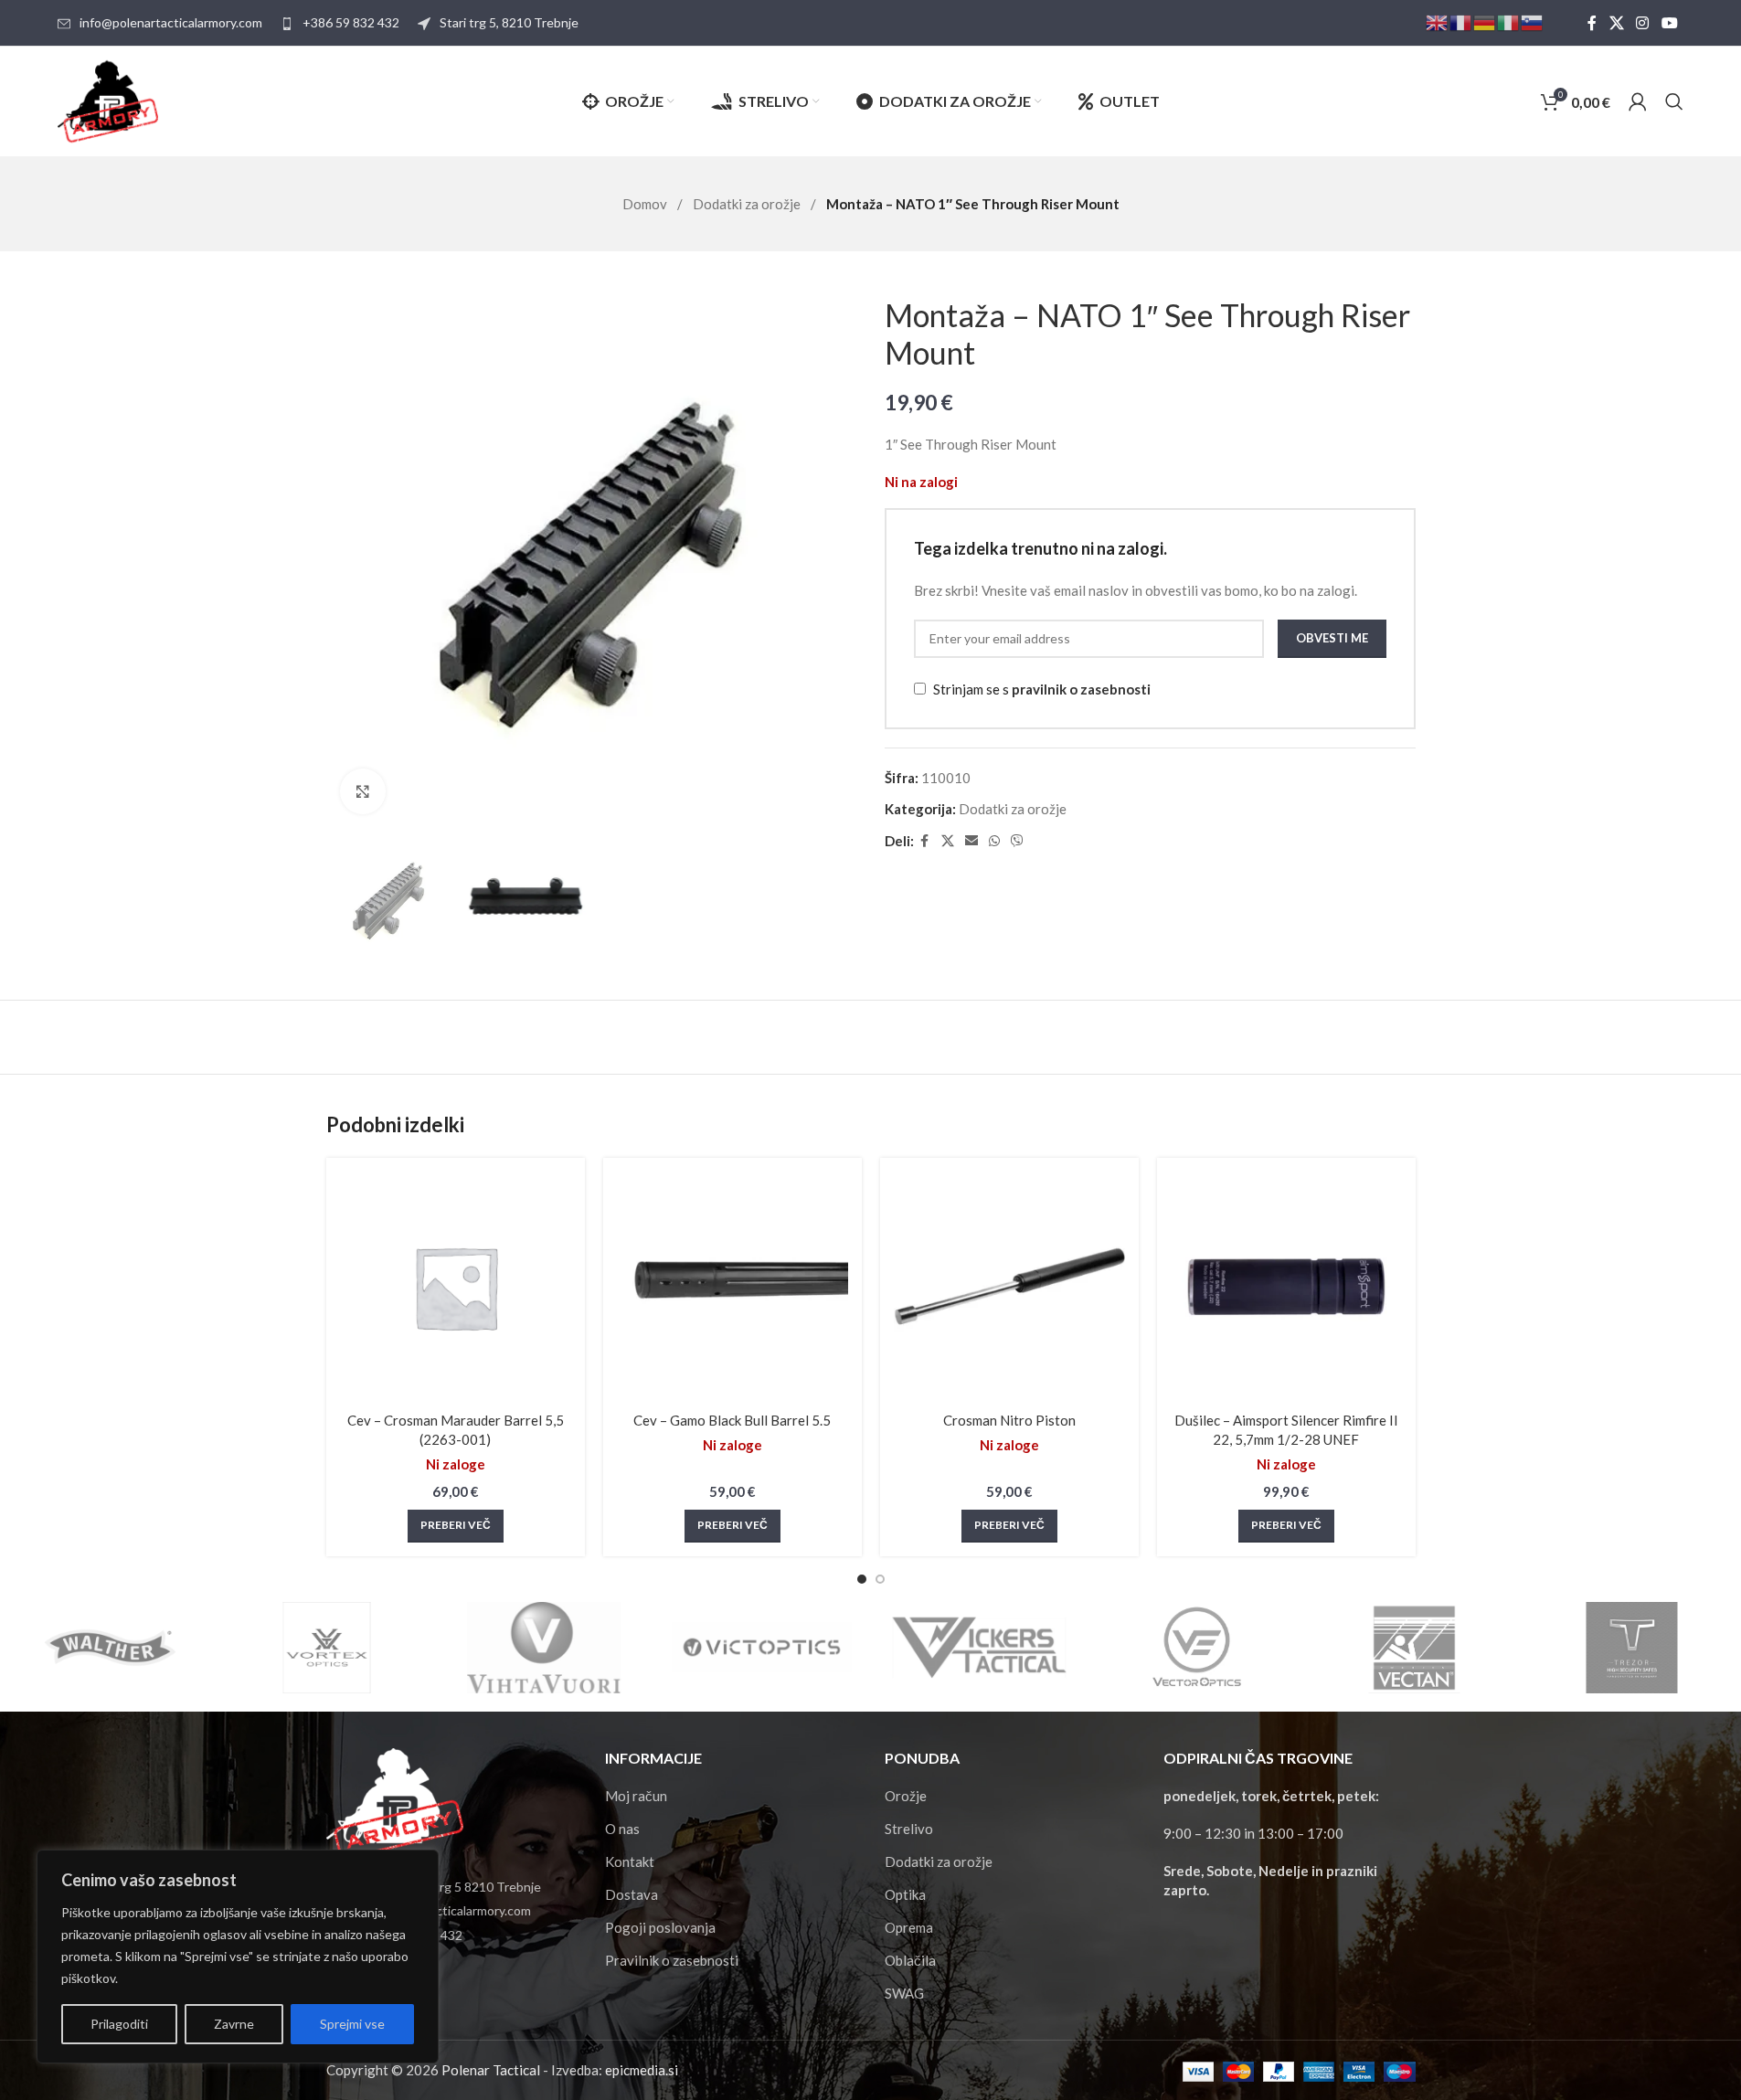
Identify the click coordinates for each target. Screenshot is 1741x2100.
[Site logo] (108, 100)
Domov (646, 204)
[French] (1461, 21)
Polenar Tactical (491, 2070)
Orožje (906, 1796)
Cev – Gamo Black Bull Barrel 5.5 (732, 1420)
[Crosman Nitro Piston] (1009, 1287)
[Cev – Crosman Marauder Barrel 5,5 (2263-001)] (456, 1287)
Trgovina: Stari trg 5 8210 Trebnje (445, 1887)
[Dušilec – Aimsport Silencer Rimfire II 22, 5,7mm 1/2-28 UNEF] (1286, 1287)
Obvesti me (1332, 638)
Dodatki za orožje (748, 204)
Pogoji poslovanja (660, 1927)
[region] (238, 1957)
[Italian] (1509, 21)
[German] (1485, 21)
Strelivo (909, 1829)
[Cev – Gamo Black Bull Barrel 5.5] (732, 1287)
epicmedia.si (642, 2070)
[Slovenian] (1533, 21)
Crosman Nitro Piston (1009, 1420)
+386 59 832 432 (351, 22)
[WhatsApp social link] (994, 841)
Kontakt (630, 1861)
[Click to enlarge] (363, 791)
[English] (1438, 21)
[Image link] (395, 1801)
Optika (905, 1894)
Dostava (632, 1894)
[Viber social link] (1017, 841)
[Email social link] (971, 841)
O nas (622, 1829)
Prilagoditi (119, 2024)
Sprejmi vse (352, 2024)
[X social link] (1616, 23)
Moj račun (636, 1796)
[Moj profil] (1638, 101)
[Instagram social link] (1643, 23)
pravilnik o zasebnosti (1081, 689)
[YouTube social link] (1669, 23)
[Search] (1674, 101)
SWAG (904, 1993)
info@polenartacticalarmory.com (171, 22)
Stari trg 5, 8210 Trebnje (509, 22)
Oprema (909, 1927)
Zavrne (234, 2024)
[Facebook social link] (1592, 23)
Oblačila (910, 1960)
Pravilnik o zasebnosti (672, 1960)
